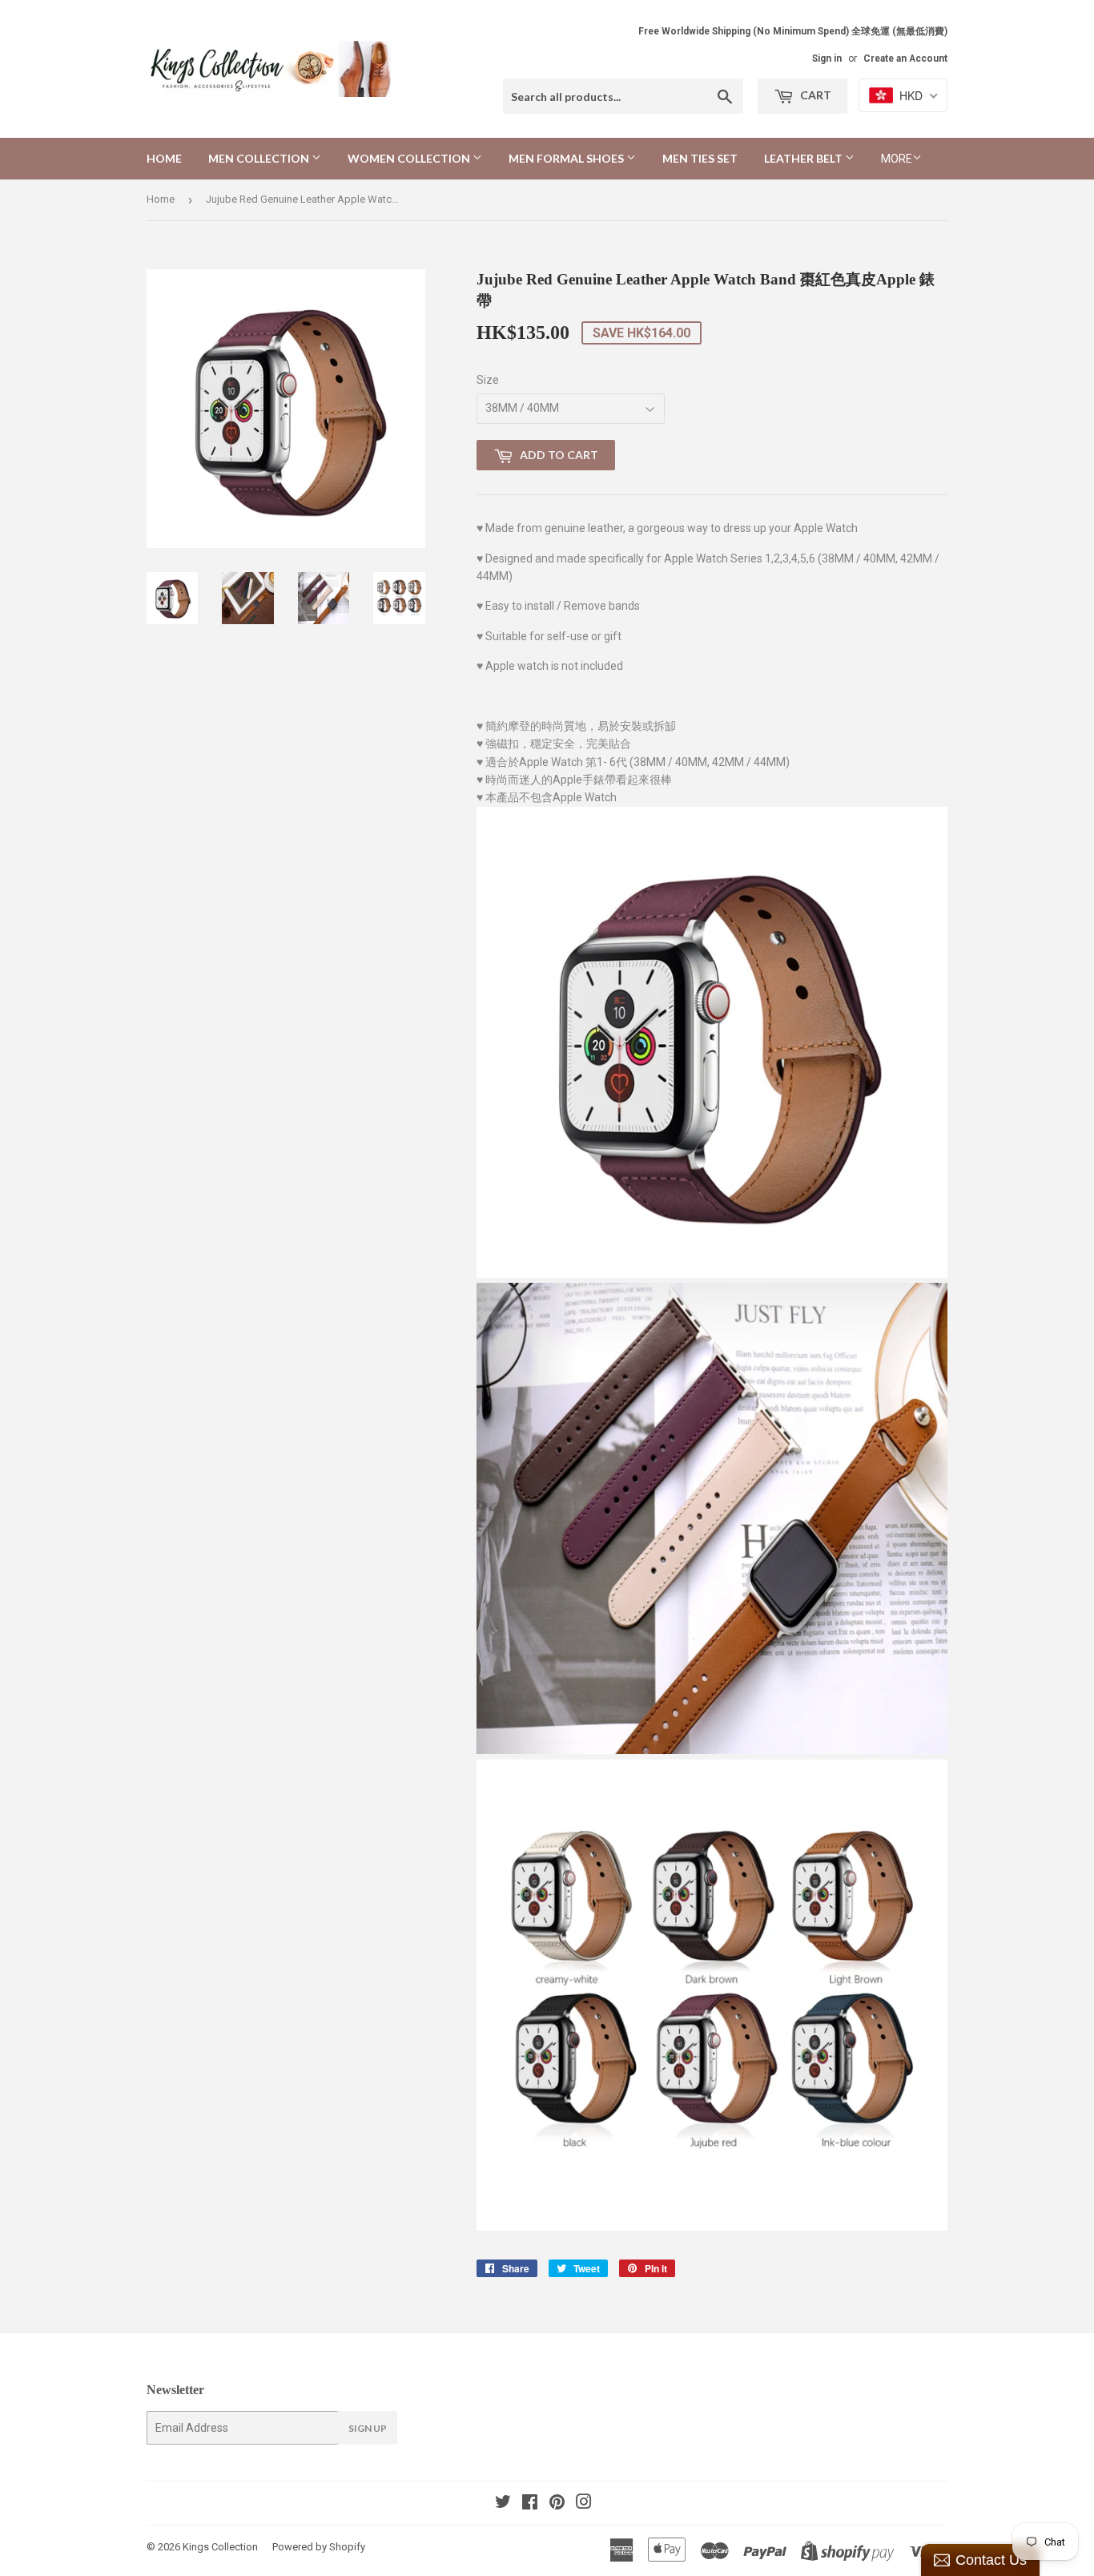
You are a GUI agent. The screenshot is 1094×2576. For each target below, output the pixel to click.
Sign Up (368, 2428)
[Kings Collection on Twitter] (503, 2504)
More (897, 159)
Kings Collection (220, 2547)
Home (164, 158)
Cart (814, 95)
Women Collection (410, 158)
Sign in (827, 58)
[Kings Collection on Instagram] (584, 2504)
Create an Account (905, 58)
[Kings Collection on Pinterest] (557, 2504)
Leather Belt (804, 158)
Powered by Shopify (319, 2547)
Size (488, 380)
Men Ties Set (700, 158)
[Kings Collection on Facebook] (530, 2504)
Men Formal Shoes (567, 158)
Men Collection (260, 158)
